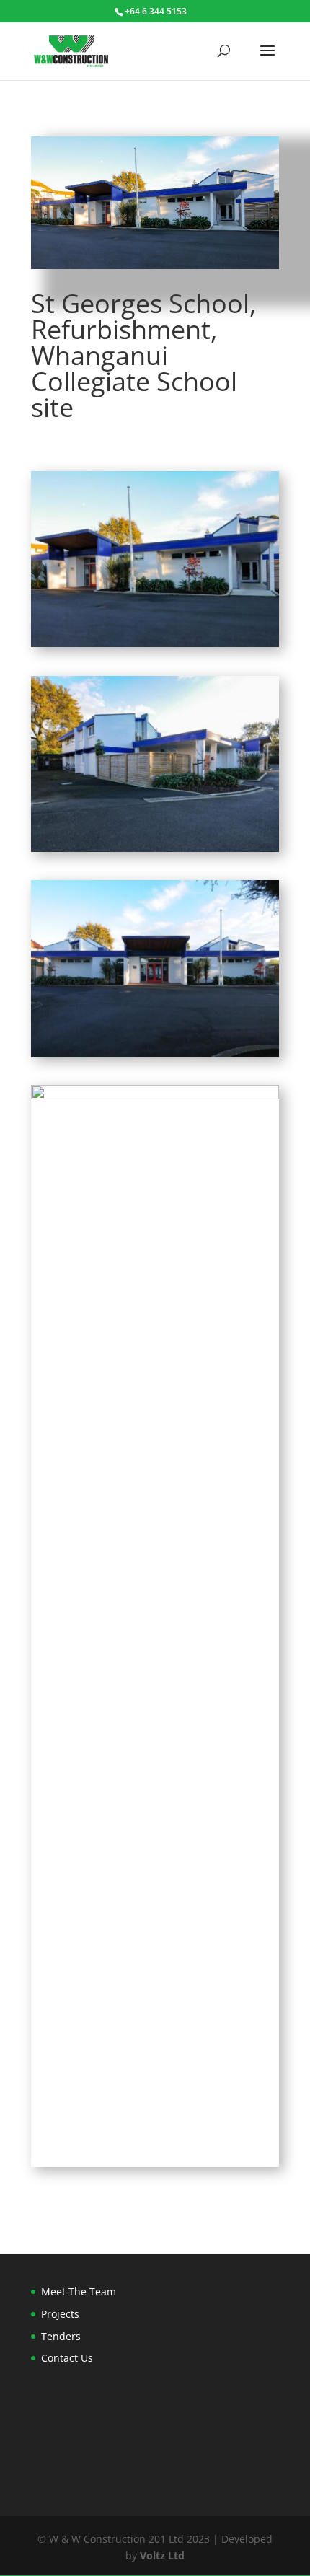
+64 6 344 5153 (156, 11)
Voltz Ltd (162, 2555)
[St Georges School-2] (155, 1056)
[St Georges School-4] (155, 2167)
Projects (60, 2314)
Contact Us (67, 2358)
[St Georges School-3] (155, 852)
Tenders (61, 2336)
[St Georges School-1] (155, 647)
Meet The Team (79, 2291)
